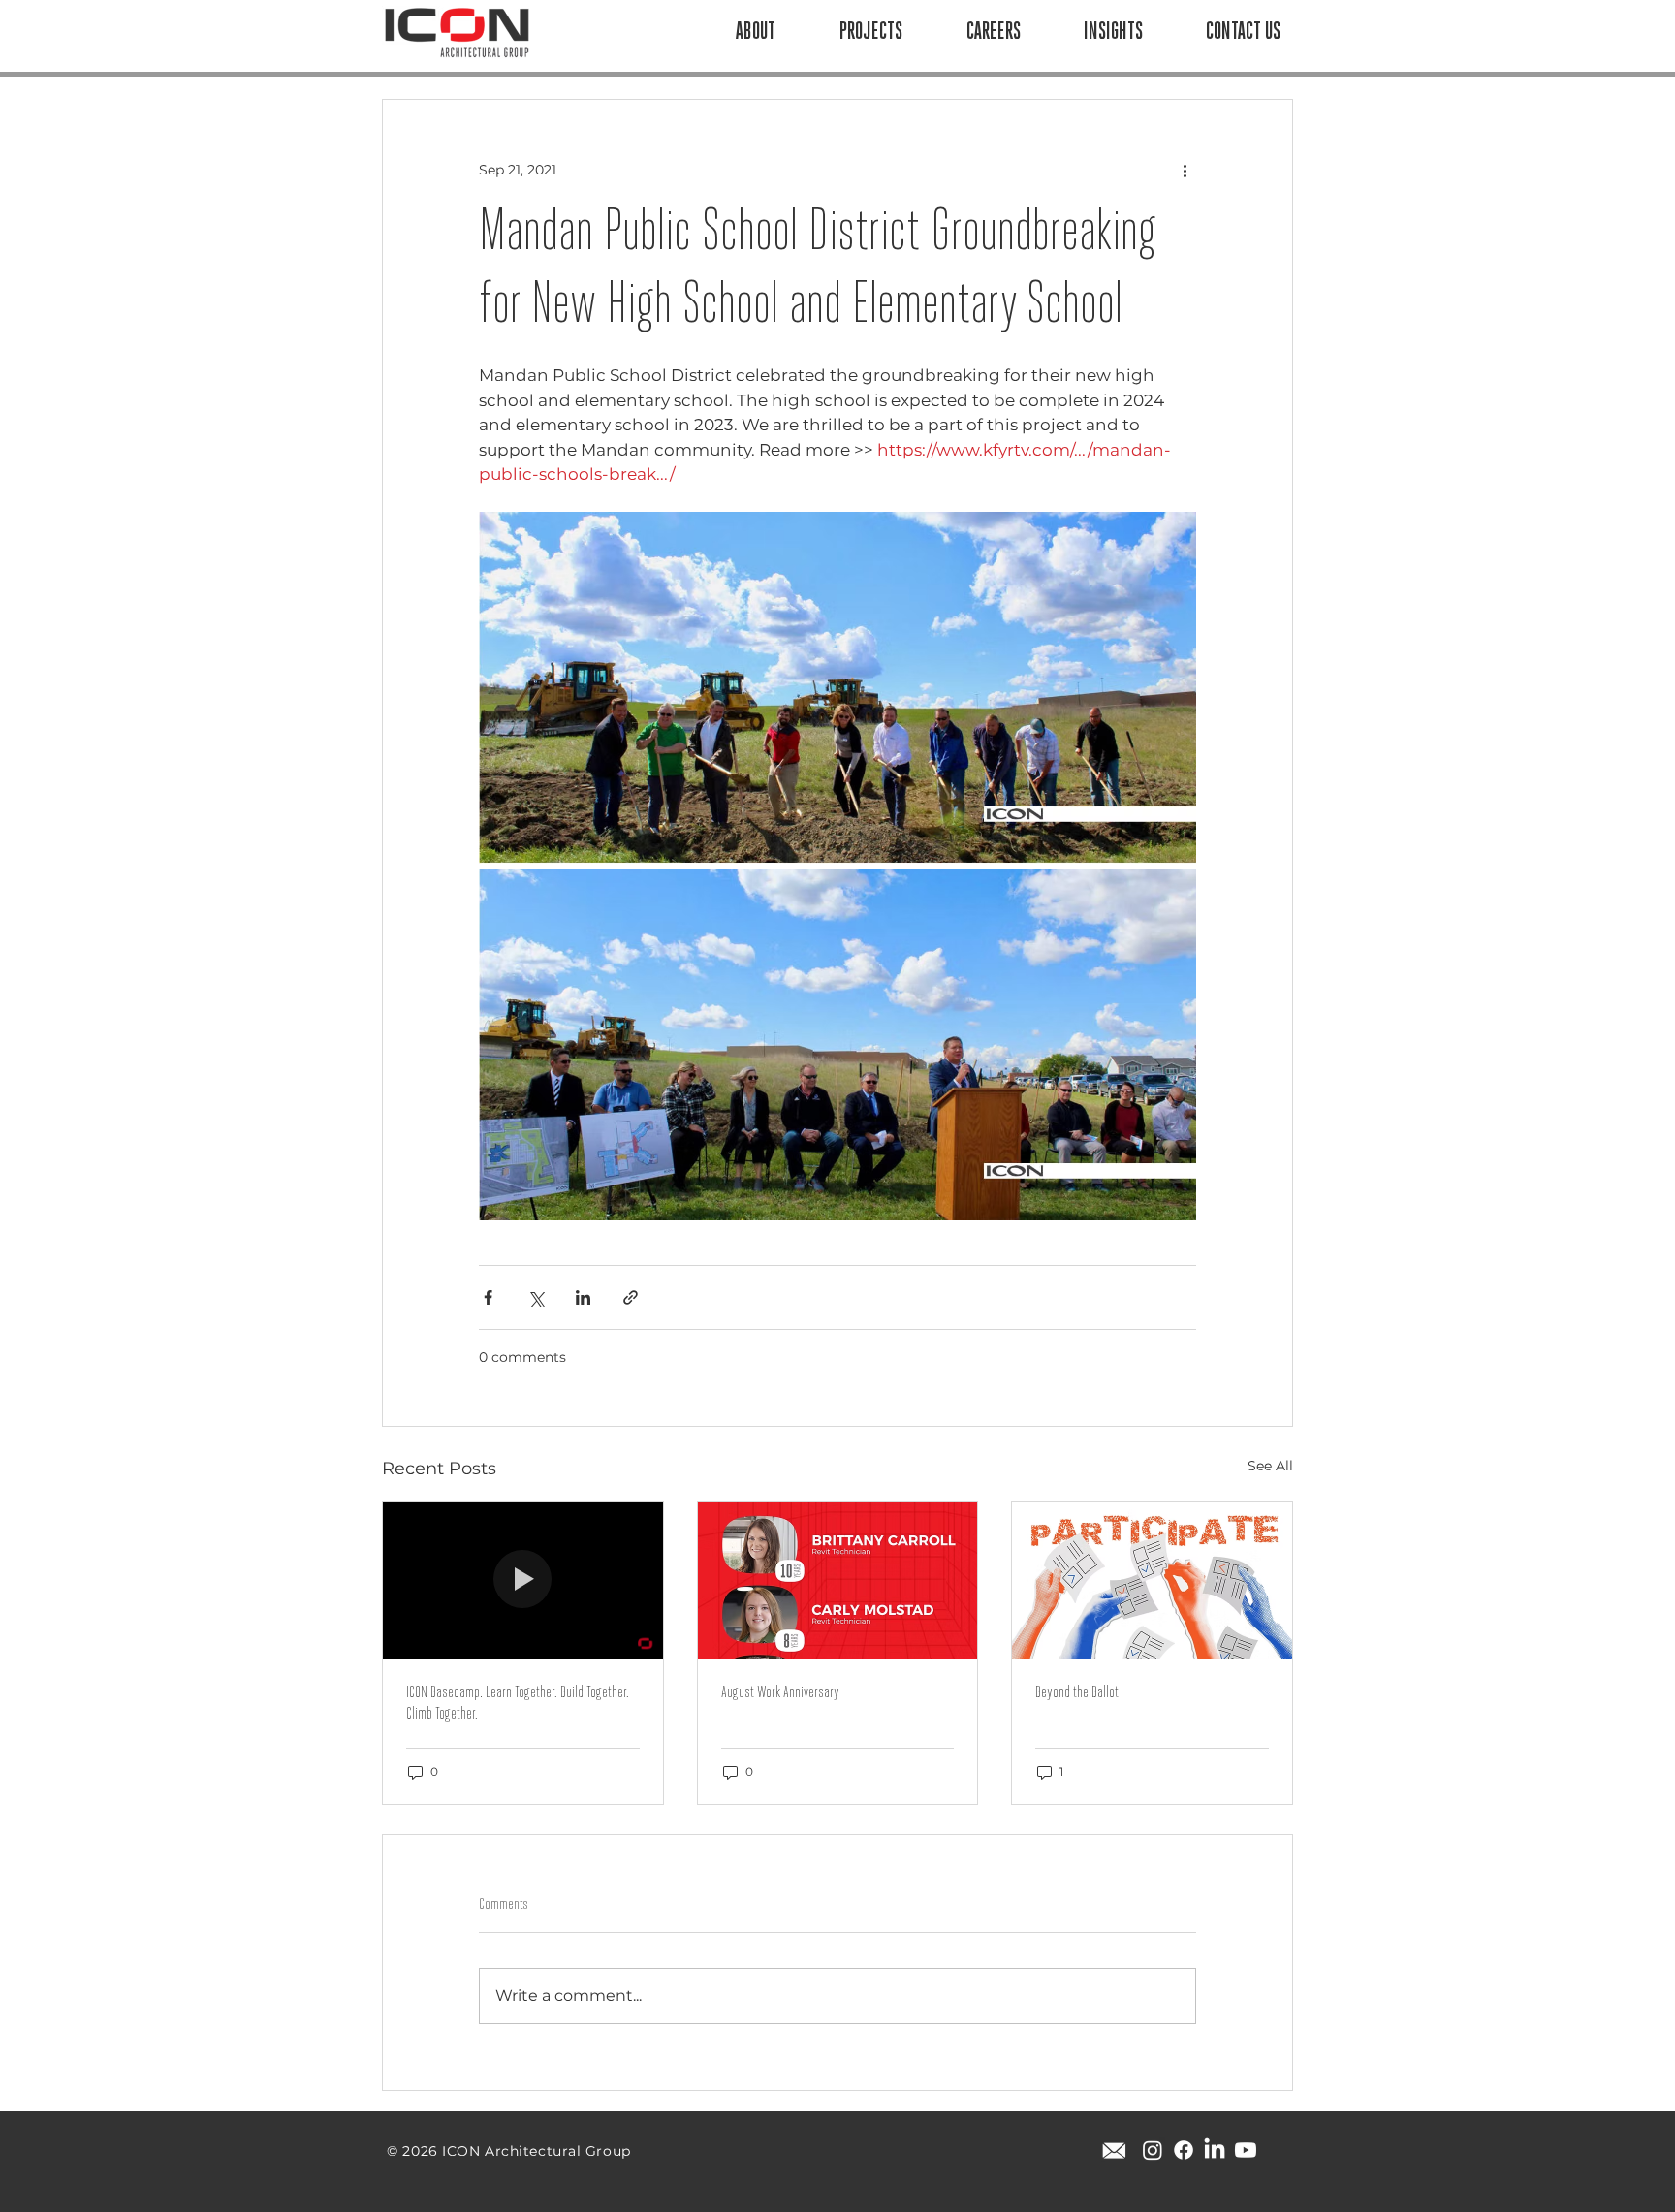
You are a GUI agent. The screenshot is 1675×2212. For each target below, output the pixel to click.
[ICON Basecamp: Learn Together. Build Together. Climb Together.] (523, 1581)
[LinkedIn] (1215, 2150)
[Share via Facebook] (488, 1297)
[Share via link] (631, 1297)
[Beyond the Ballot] (1152, 1581)
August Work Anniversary (780, 1693)
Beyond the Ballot (1077, 1693)
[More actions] (1185, 170)
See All (1270, 1466)
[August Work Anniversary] (838, 1581)
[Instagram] (1153, 2150)
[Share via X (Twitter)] (536, 1297)
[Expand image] (837, 688)
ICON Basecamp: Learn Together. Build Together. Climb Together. (518, 1704)
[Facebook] (1184, 2150)
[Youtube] (1246, 2150)
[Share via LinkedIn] (583, 1297)
